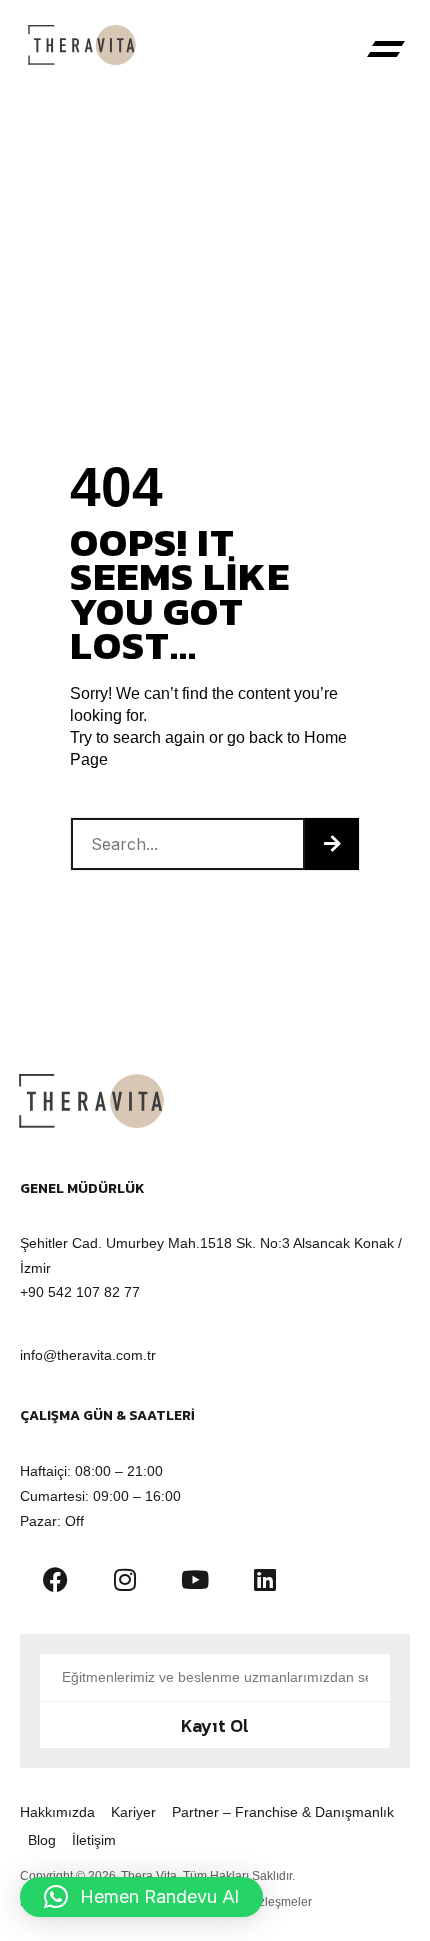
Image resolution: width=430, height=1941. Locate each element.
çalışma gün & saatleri (107, 1415)
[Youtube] (195, 1579)
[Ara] (332, 844)
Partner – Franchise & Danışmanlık (283, 1812)
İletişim (94, 1840)
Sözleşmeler (278, 1902)
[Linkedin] (265, 1579)
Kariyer (133, 1812)
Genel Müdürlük (82, 1188)
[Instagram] (125, 1579)
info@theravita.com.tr (88, 1355)
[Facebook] (55, 1579)
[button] (385, 50)
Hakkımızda (57, 1812)
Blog (42, 1840)
